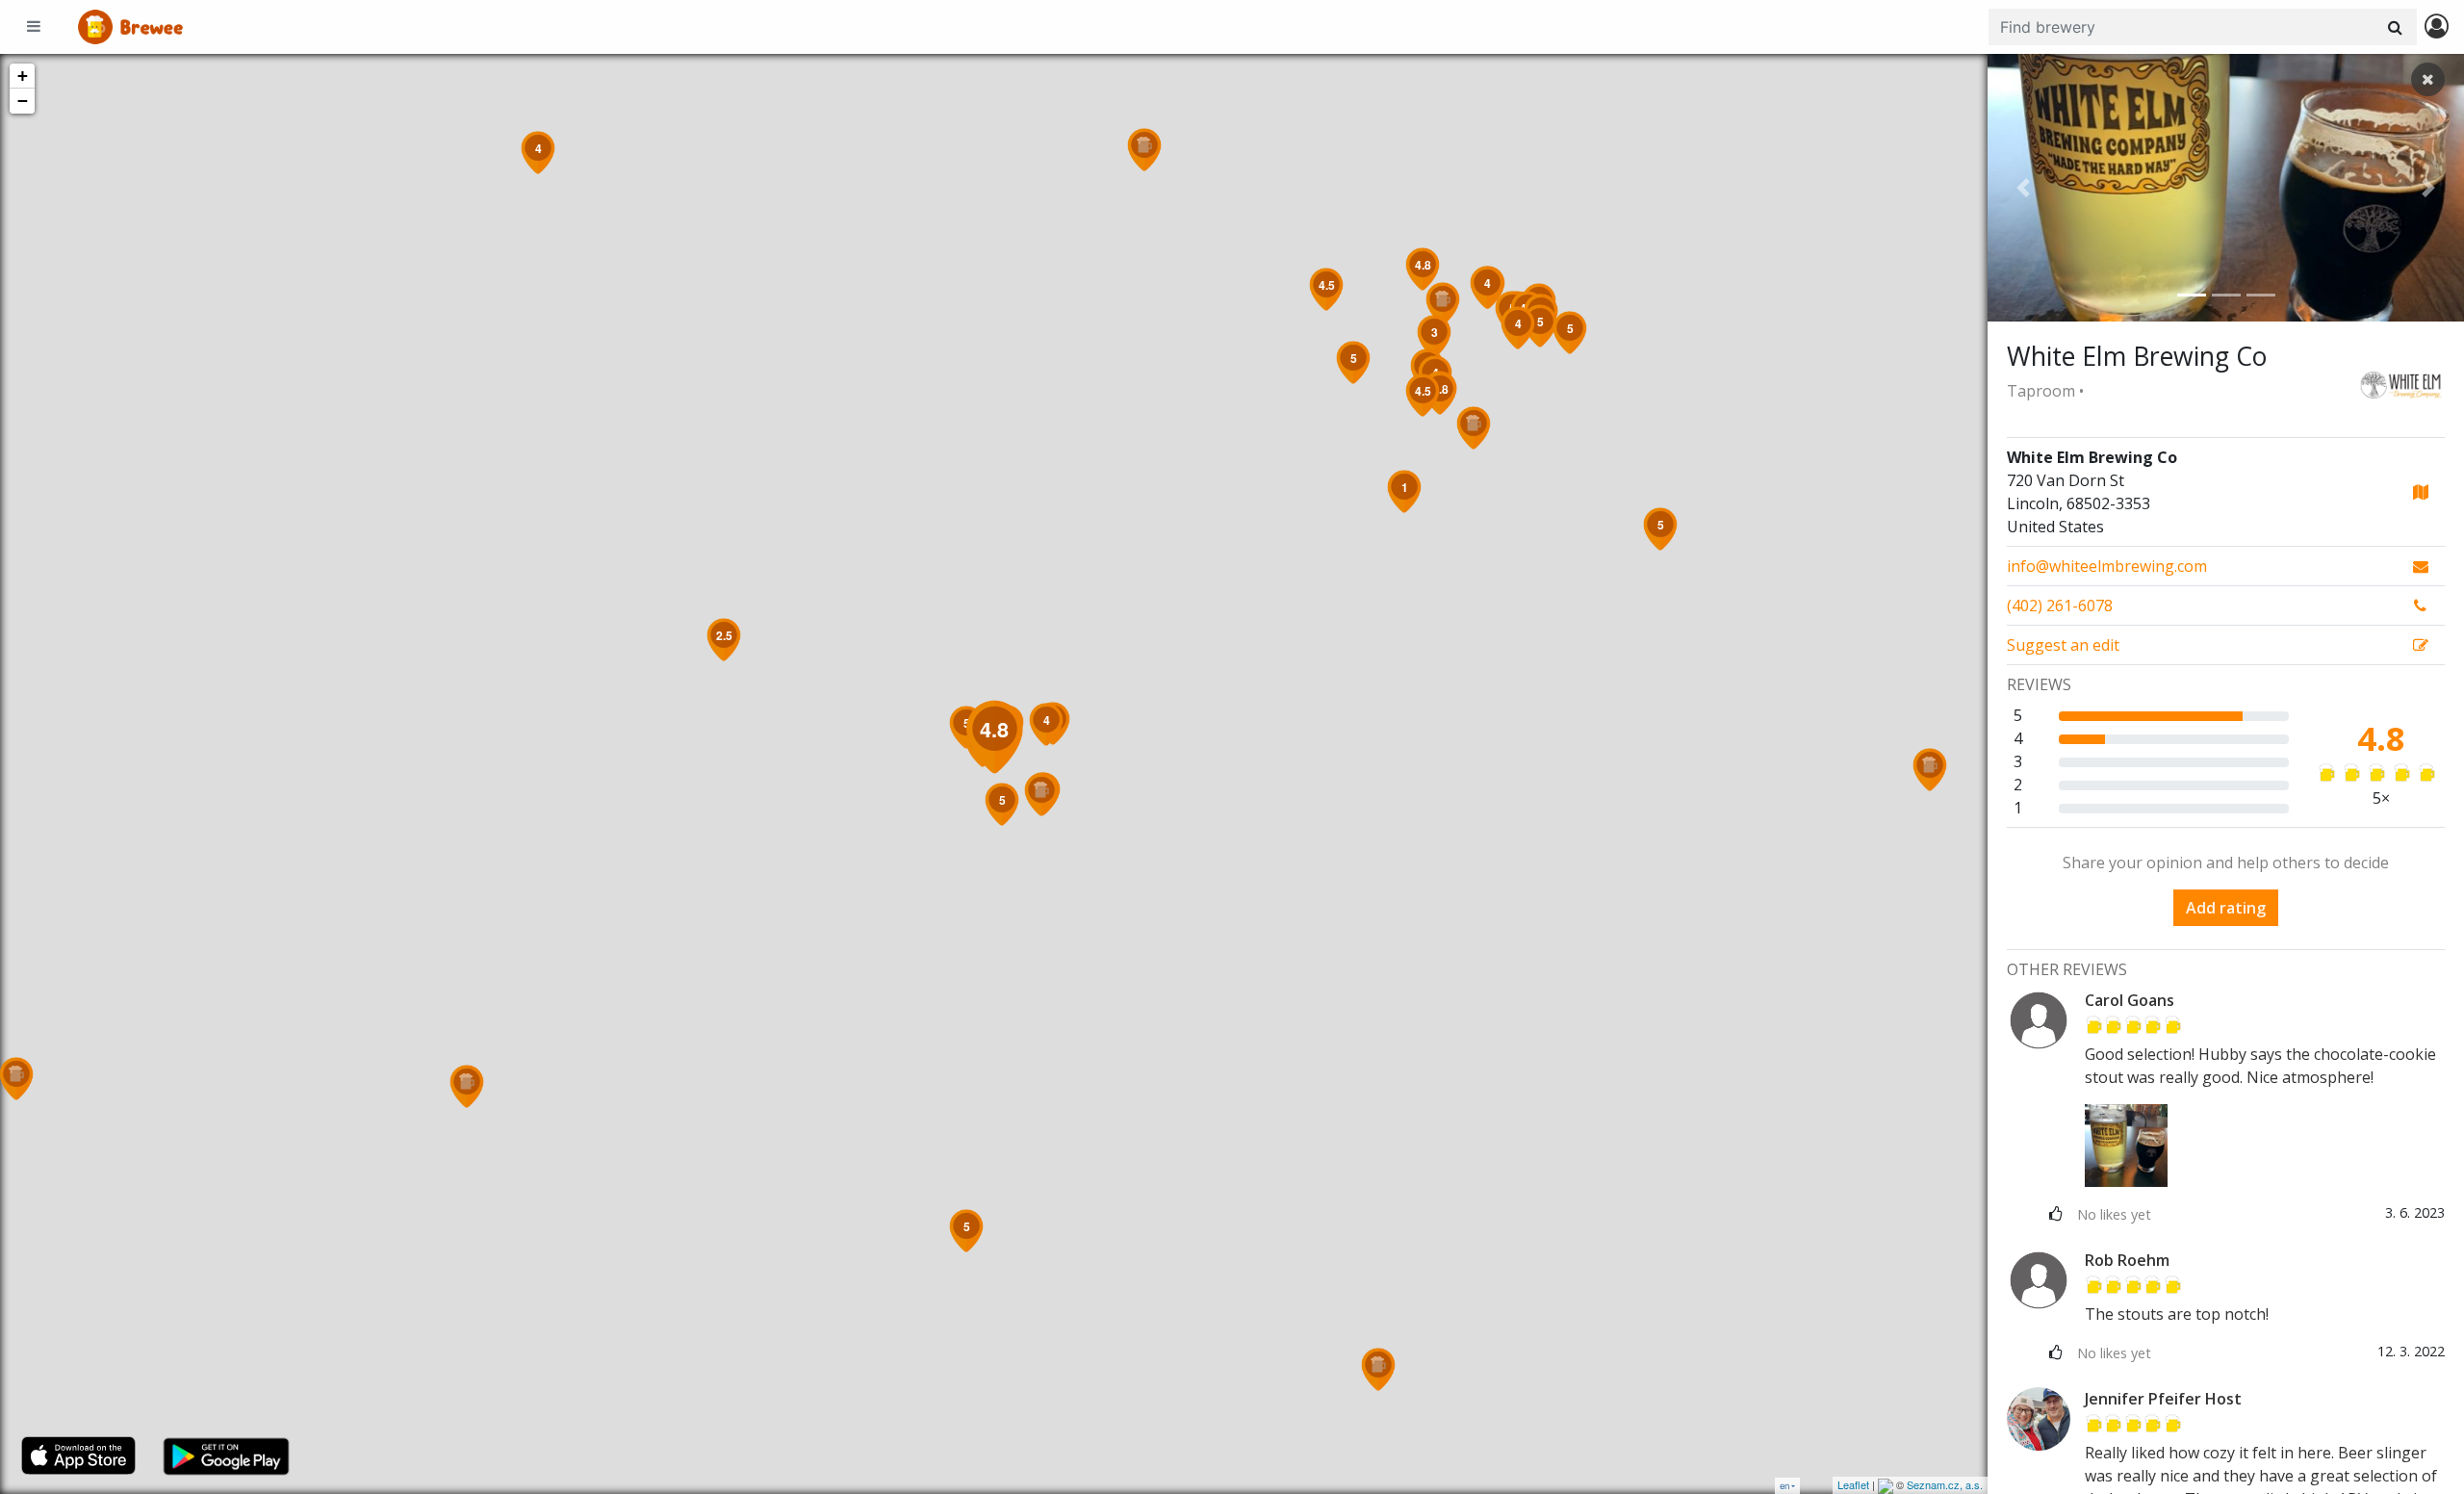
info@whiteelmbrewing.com (2107, 566)
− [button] (23, 101)
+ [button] (23, 76)
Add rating (2226, 908)
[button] (2023, 188)
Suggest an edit (2063, 645)
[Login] (2437, 27)
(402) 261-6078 (2060, 605)
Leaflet (1853, 1484)
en (1784, 1486)
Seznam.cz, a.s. (1945, 1484)
